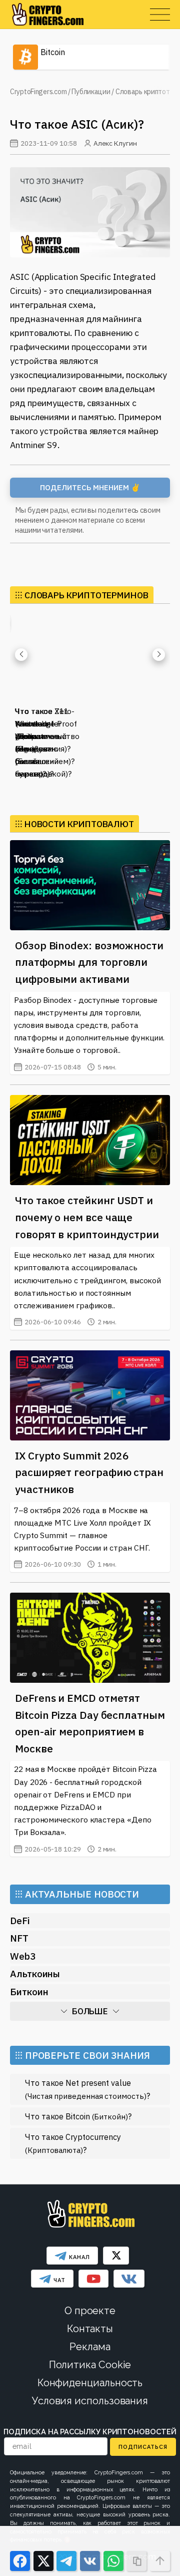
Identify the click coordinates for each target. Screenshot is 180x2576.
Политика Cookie (90, 2365)
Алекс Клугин (115, 143)
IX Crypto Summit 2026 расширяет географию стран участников (89, 1472)
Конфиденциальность (90, 2383)
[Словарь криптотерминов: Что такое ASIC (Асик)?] (90, 212)
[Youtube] (93, 2279)
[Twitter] (116, 2256)
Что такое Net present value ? (87, 2089)
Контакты (90, 2329)
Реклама (90, 2347)
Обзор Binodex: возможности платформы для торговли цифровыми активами (89, 962)
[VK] (129, 2279)
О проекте (90, 2311)
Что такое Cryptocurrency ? (73, 2143)
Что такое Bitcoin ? (78, 2116)
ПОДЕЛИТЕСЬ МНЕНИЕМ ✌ (90, 487)
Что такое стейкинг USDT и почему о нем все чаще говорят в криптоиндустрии (87, 1217)
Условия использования (90, 2401)
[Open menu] (160, 15)
